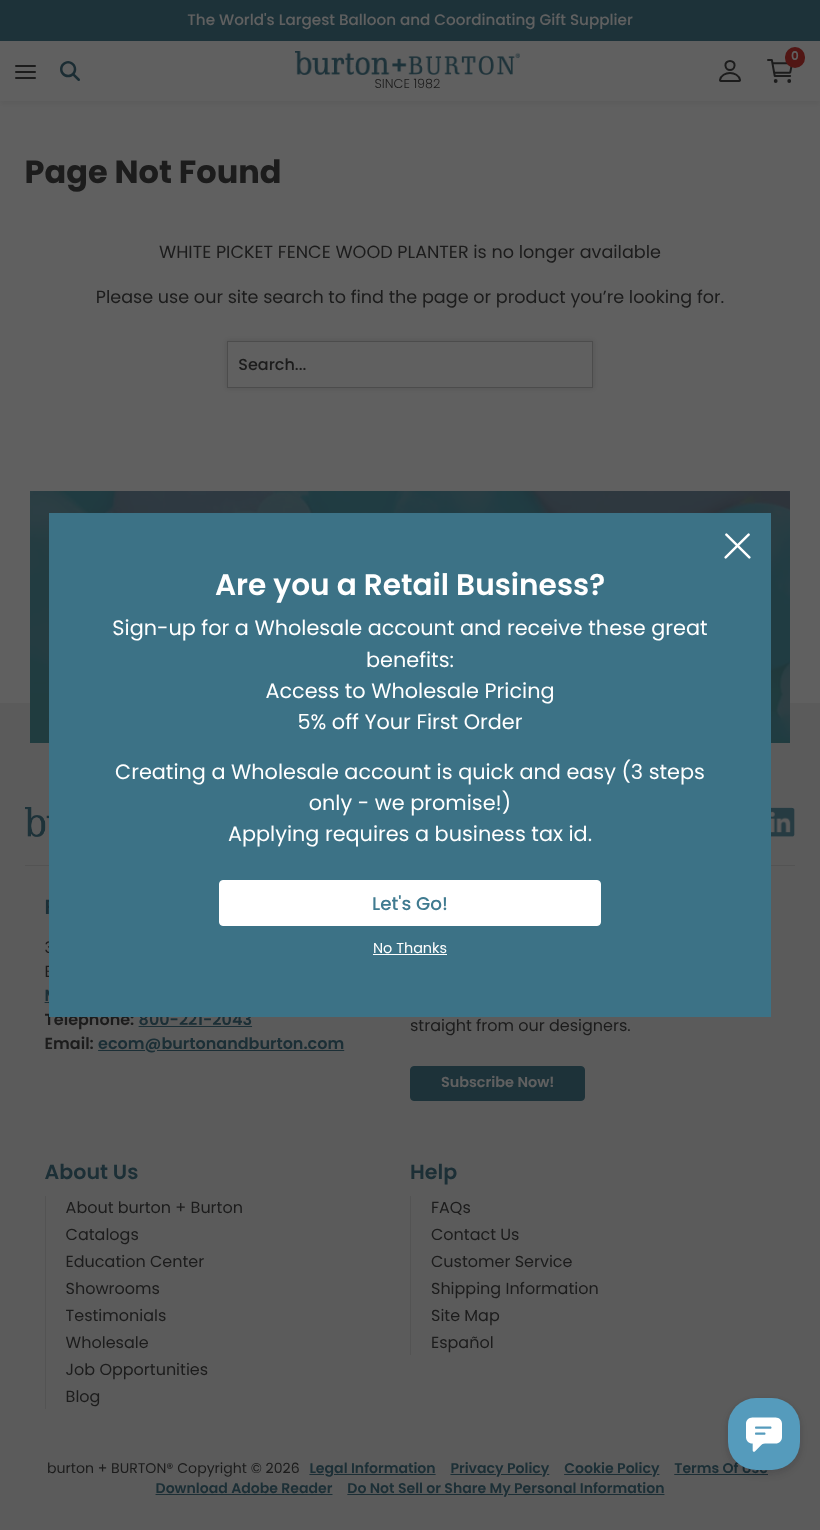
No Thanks (410, 949)
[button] (764, 1434)
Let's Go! (410, 904)
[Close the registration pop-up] (737, 546)
